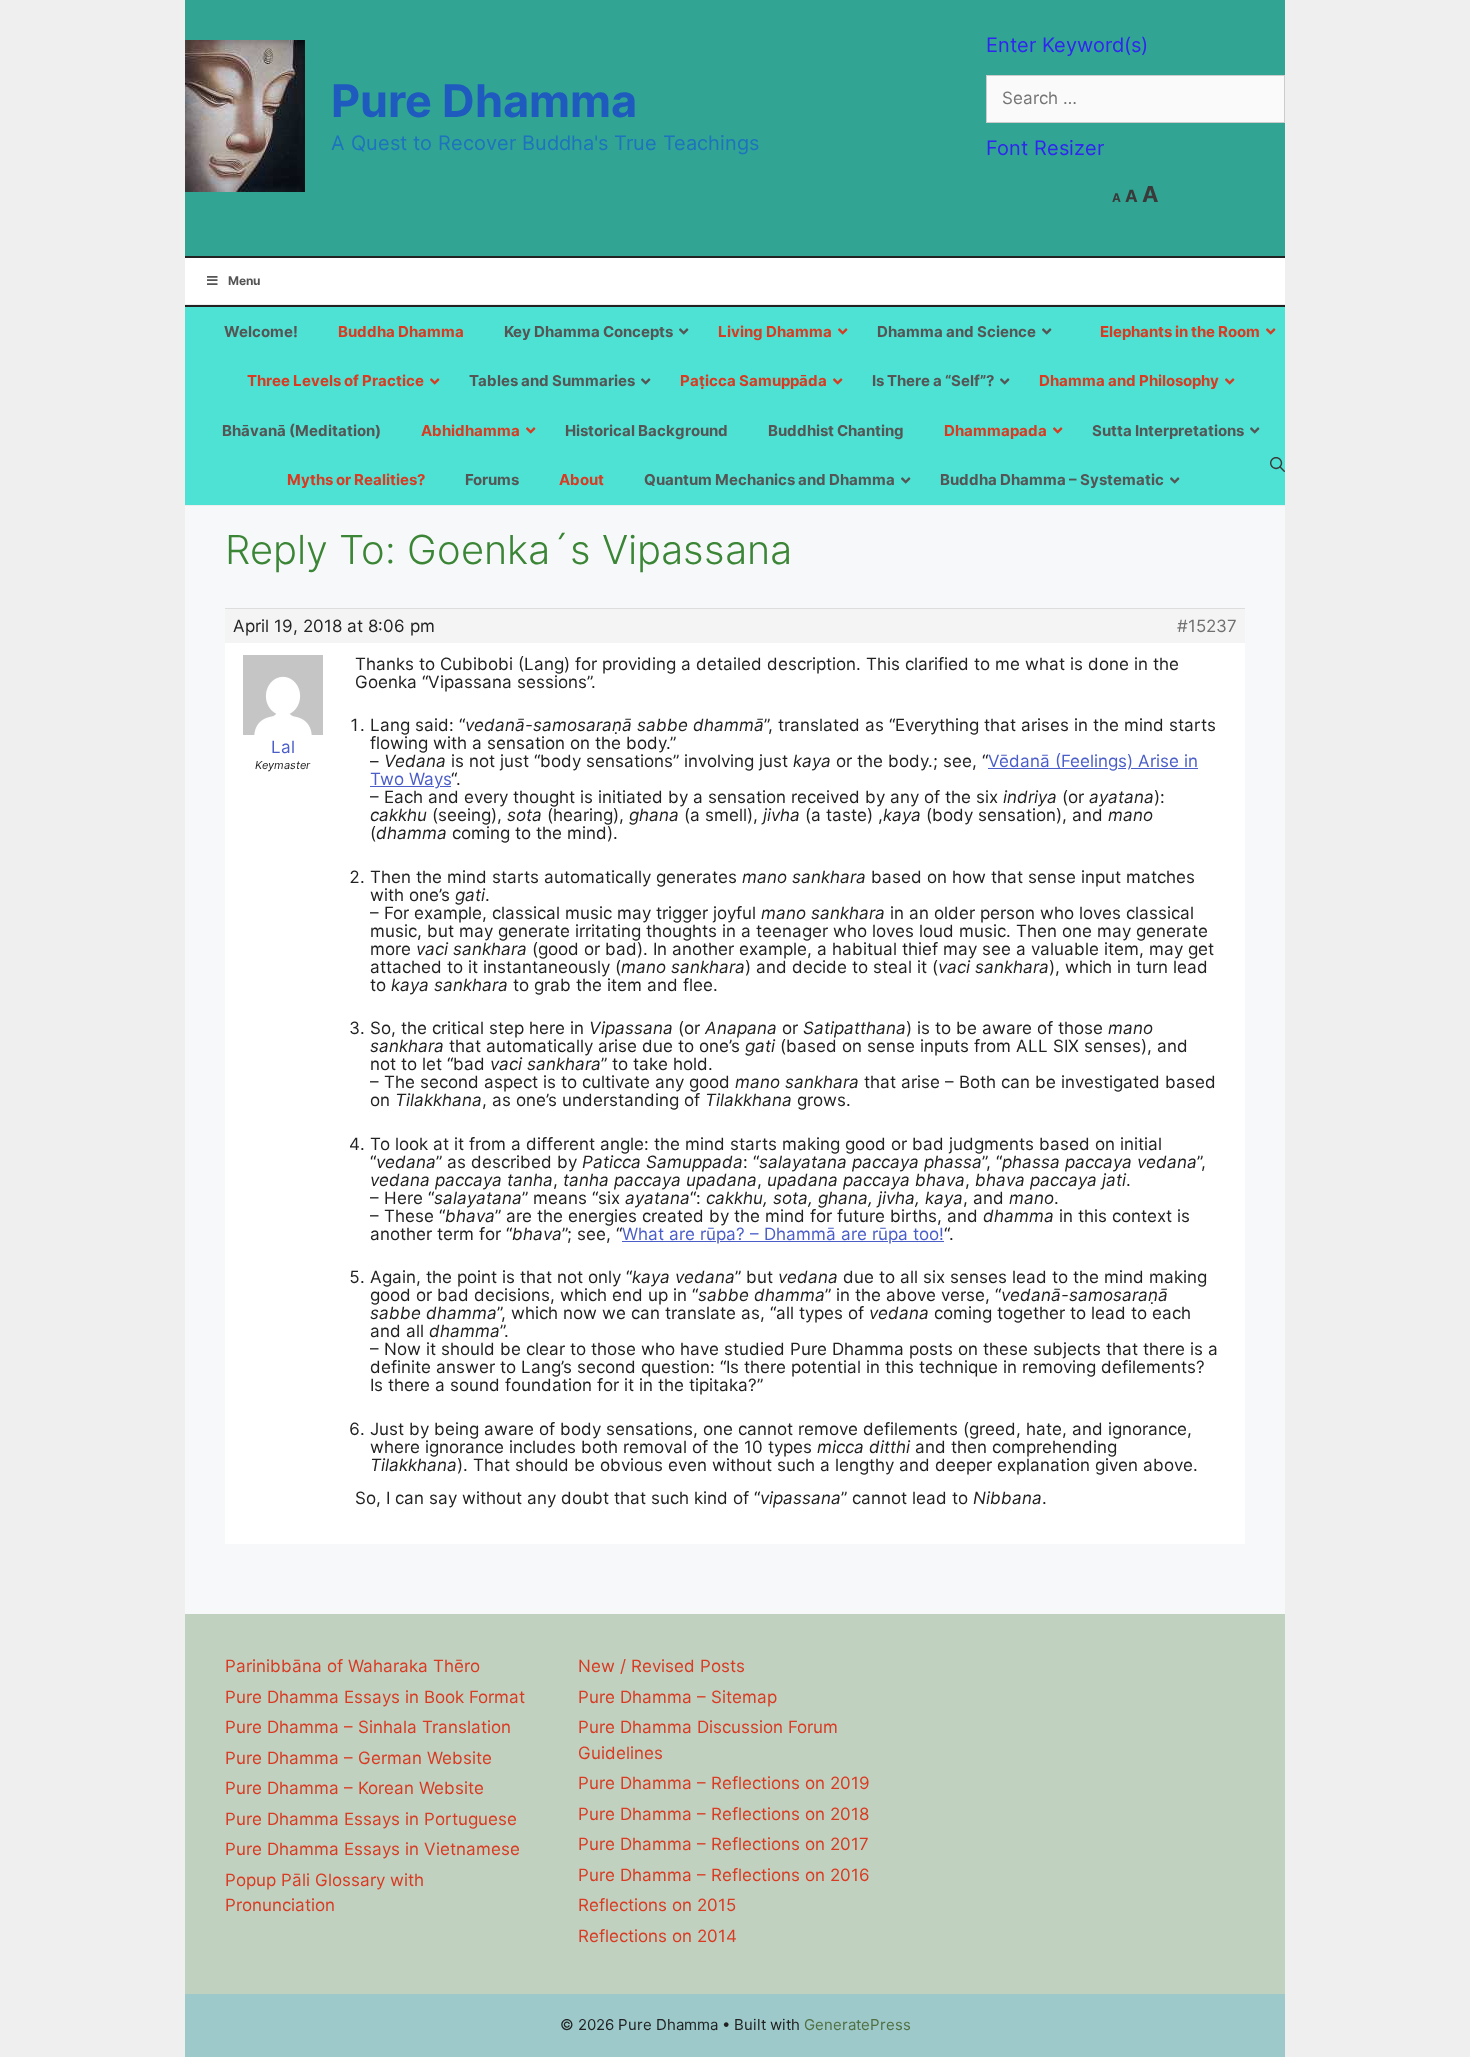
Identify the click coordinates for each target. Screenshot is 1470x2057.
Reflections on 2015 (657, 1905)
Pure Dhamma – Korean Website (354, 1788)
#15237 (1207, 626)
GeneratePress (857, 2024)
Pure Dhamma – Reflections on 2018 (723, 1814)
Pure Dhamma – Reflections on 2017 (723, 1844)
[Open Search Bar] (1277, 464)
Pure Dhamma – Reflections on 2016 (724, 1875)
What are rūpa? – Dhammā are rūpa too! (783, 1234)
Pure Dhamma (484, 100)
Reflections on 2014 (657, 1936)
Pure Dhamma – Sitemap (677, 1697)
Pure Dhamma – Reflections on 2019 (724, 1783)
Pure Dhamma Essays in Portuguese (371, 1819)
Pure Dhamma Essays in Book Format (375, 1697)
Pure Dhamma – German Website (358, 1758)
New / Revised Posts (661, 1666)
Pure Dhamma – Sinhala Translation (368, 1727)
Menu (244, 280)
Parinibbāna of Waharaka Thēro (352, 1666)
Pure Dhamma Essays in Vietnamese (372, 1849)
